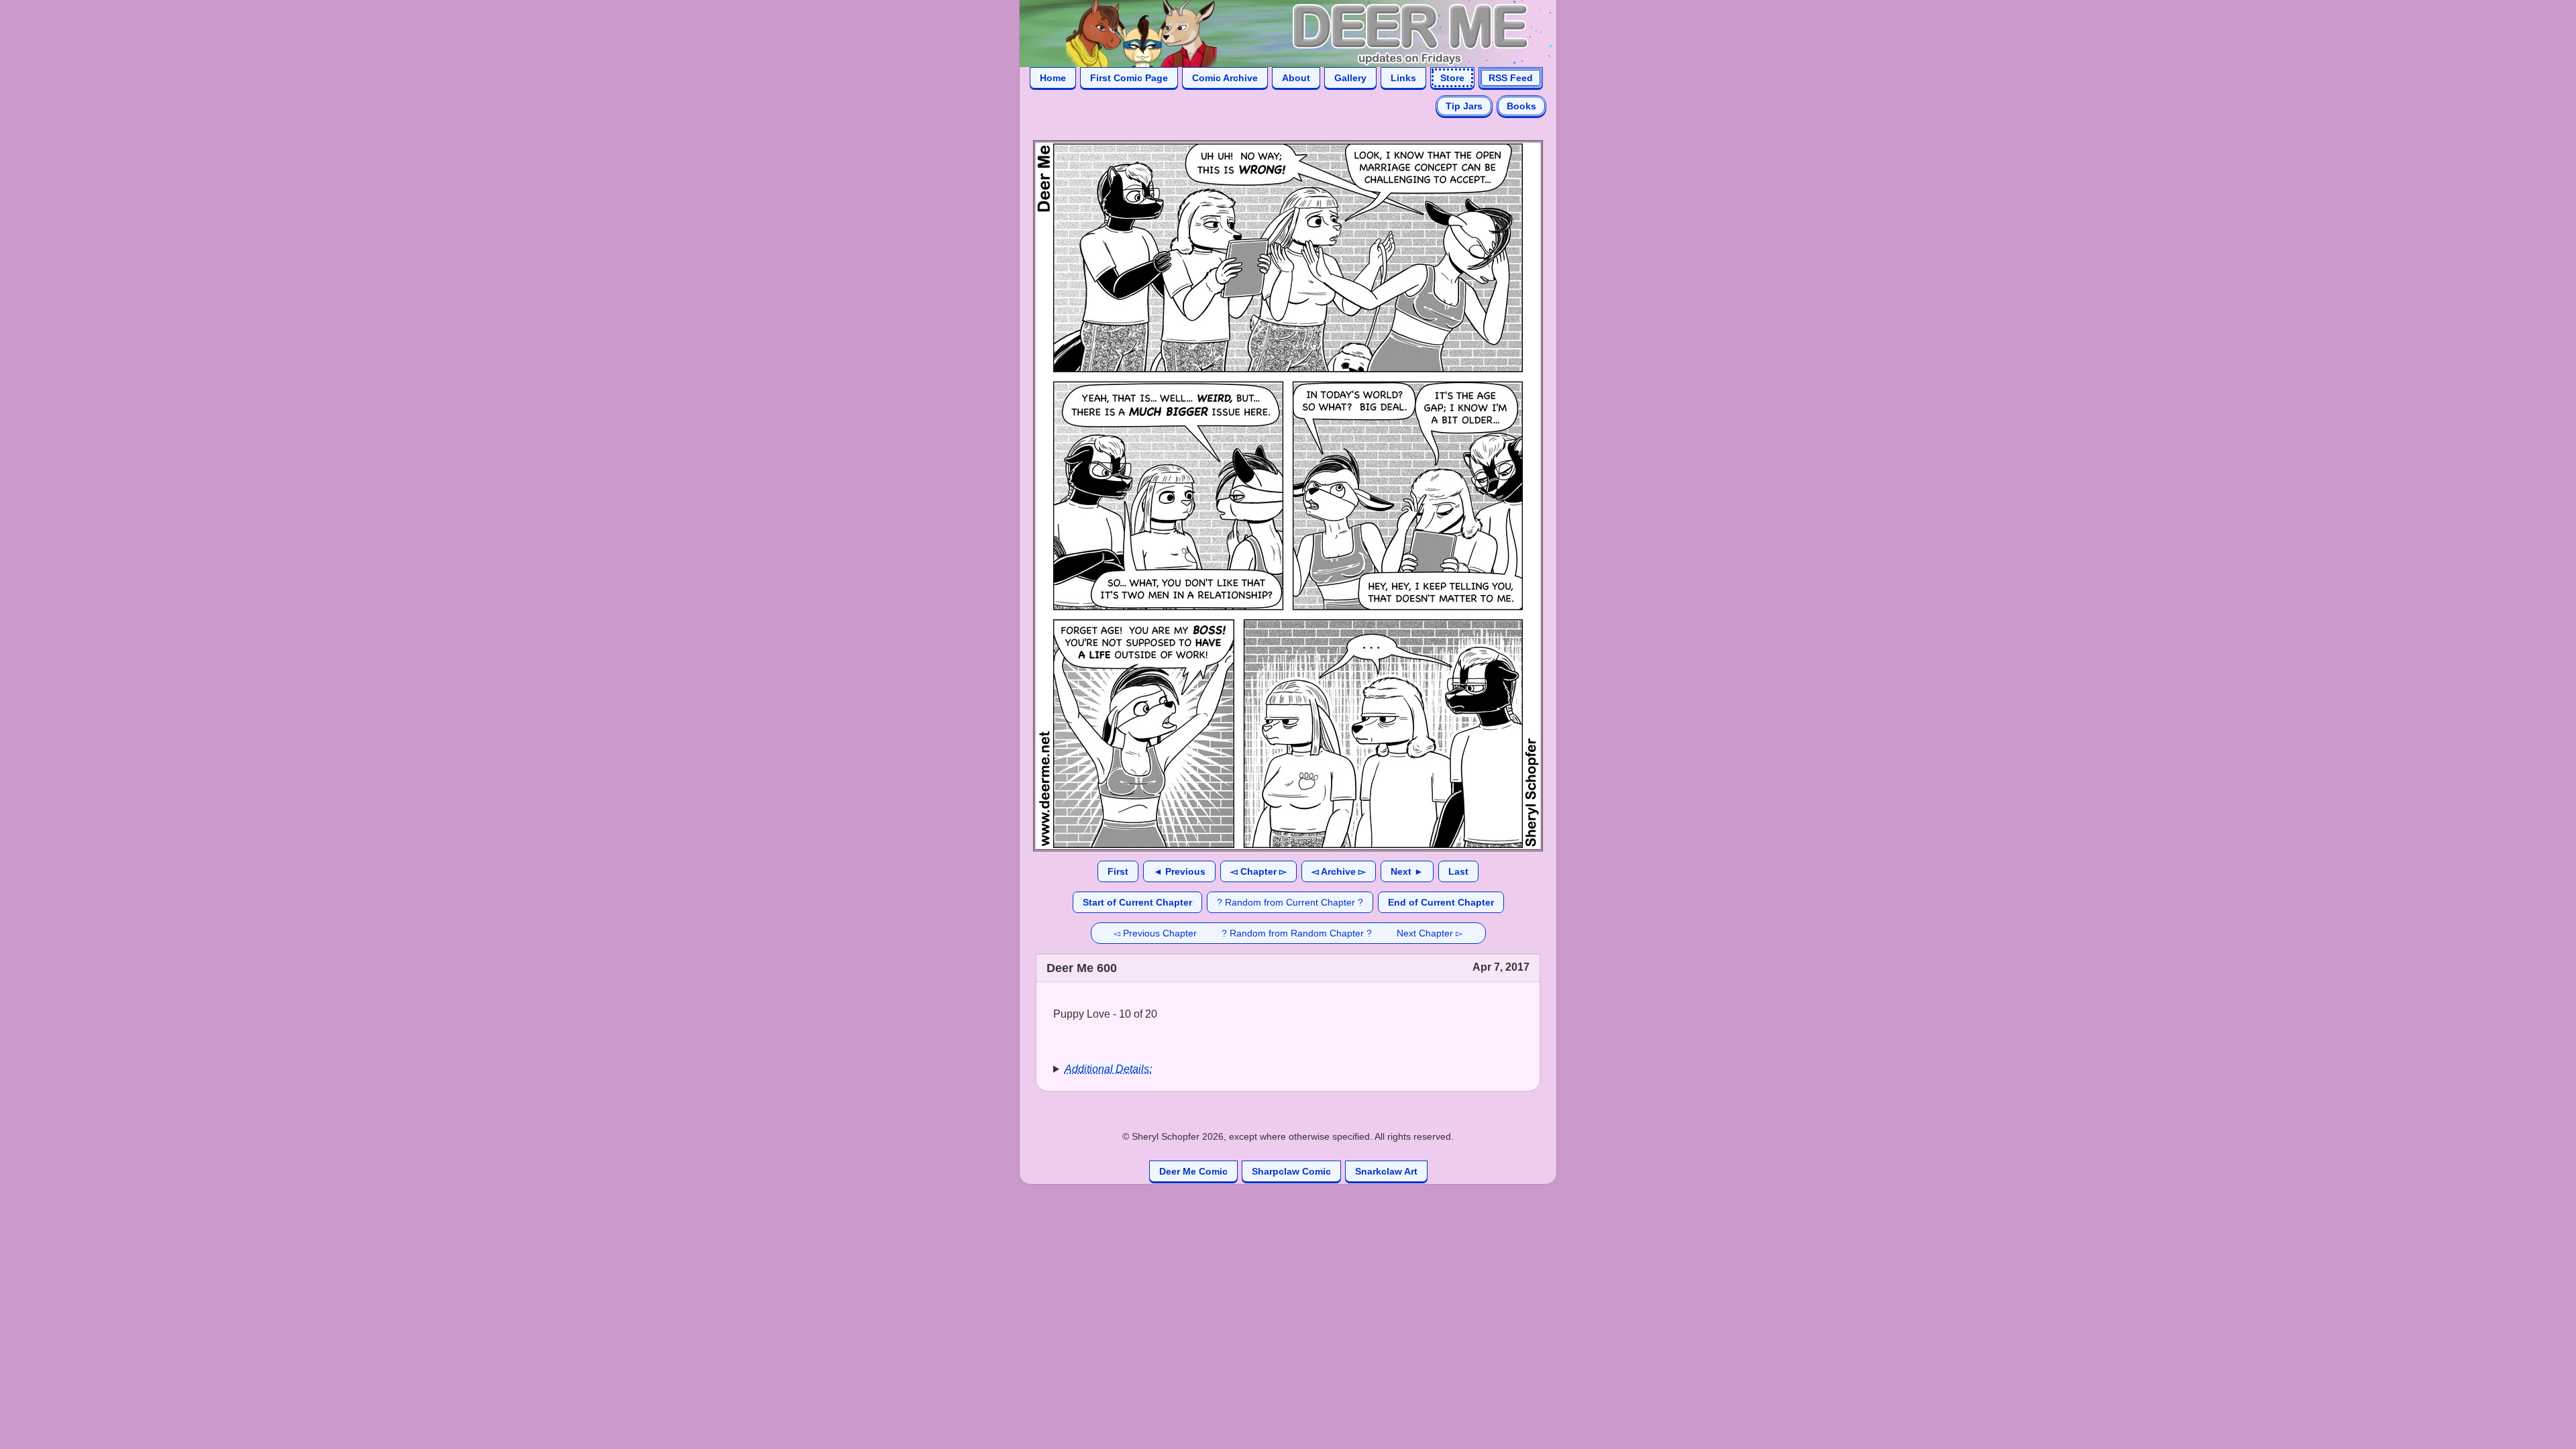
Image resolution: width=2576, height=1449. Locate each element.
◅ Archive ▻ (1339, 871)
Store (1452, 78)
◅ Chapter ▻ (1258, 871)
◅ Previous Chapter (1155, 933)
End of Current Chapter (1441, 902)
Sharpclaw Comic (1291, 1171)
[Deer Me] (1275, 33)
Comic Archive (1225, 78)
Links (1403, 78)
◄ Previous (1179, 871)
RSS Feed (1511, 78)
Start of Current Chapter (1137, 902)
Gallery (1350, 78)
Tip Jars (1464, 106)
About (1296, 78)
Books (1521, 106)
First (1118, 871)
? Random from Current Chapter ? (1290, 902)
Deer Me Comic (1193, 1171)
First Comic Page (1129, 78)
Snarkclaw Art (1386, 1171)
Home (1053, 78)
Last (1458, 871)
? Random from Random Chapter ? (1297, 933)
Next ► (1407, 871)
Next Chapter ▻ (1430, 933)
